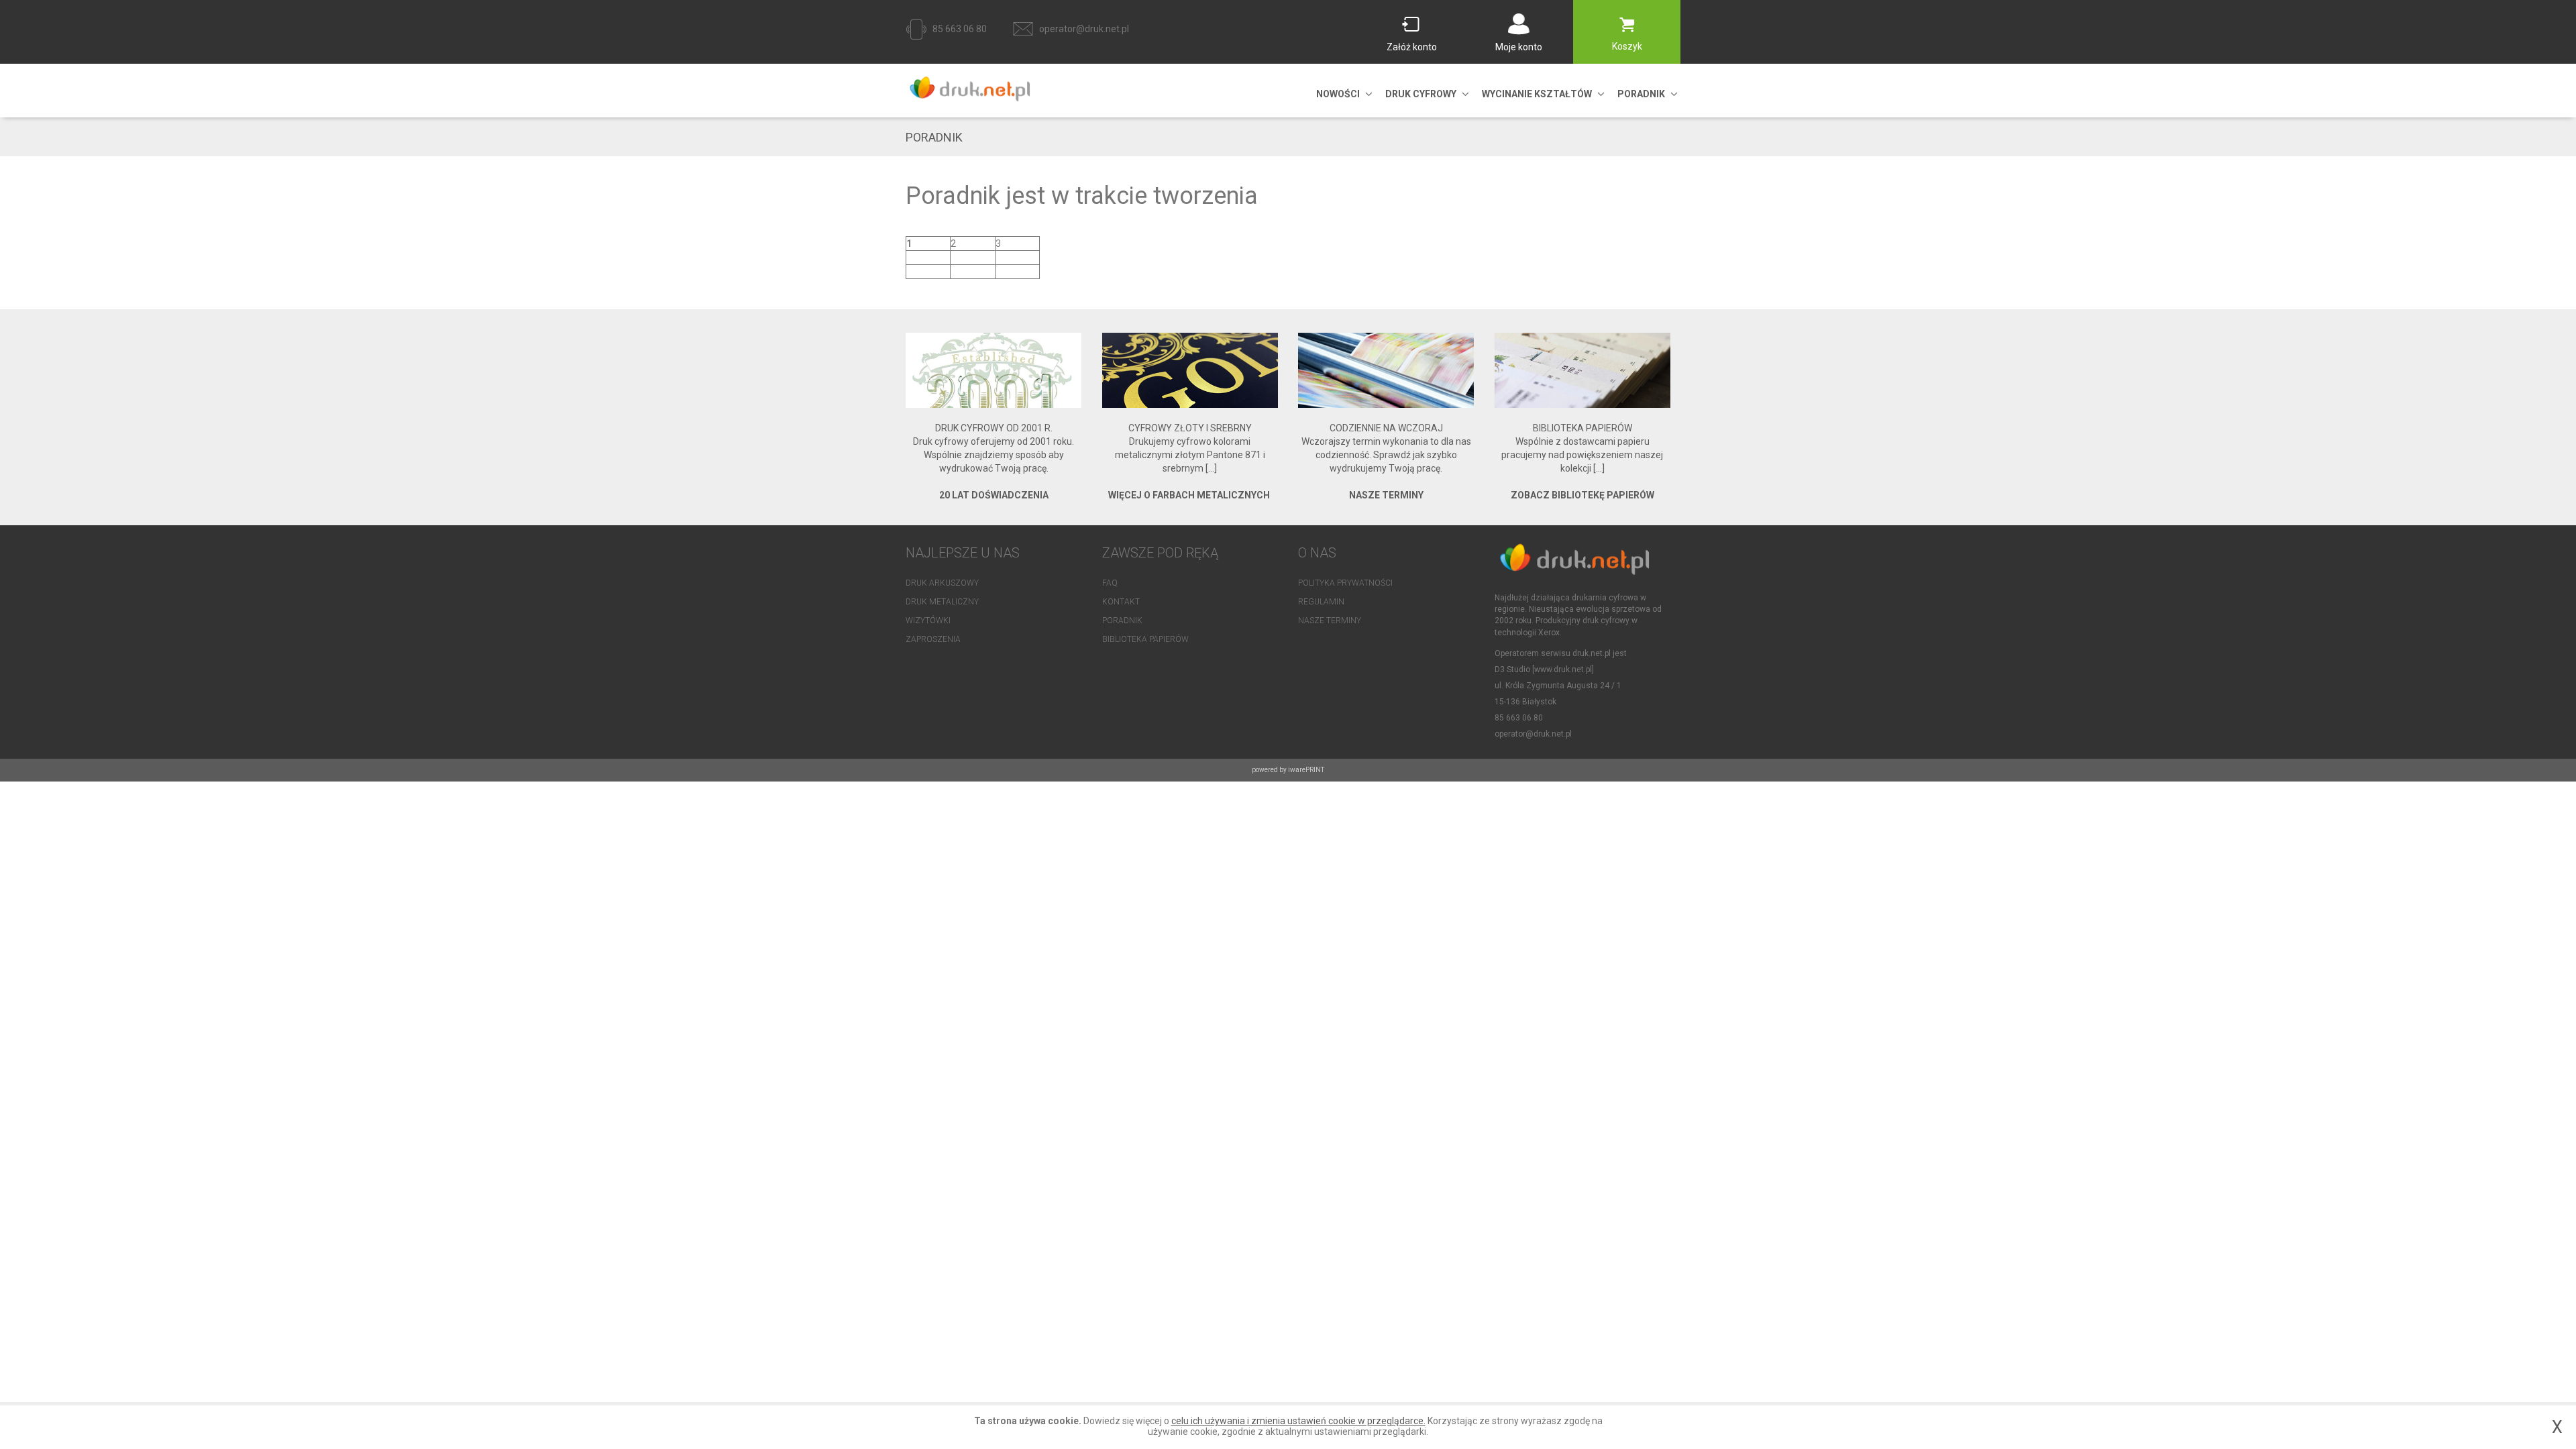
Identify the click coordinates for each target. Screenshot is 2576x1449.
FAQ (1110, 583)
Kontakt (1121, 602)
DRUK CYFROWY (1421, 94)
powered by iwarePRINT (1288, 770)
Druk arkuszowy (942, 583)
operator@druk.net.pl (1084, 29)
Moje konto (1519, 47)
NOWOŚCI (1338, 94)
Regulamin (1321, 602)
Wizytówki (928, 621)
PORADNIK (1641, 94)
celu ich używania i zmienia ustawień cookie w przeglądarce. (1298, 1421)
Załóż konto (1412, 47)
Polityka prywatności (1345, 583)
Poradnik (1122, 621)
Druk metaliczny (942, 602)
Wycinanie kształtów (1537, 94)
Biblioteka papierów (1145, 639)
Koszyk (1627, 46)
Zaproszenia (933, 639)
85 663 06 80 (960, 29)
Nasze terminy (1330, 621)
